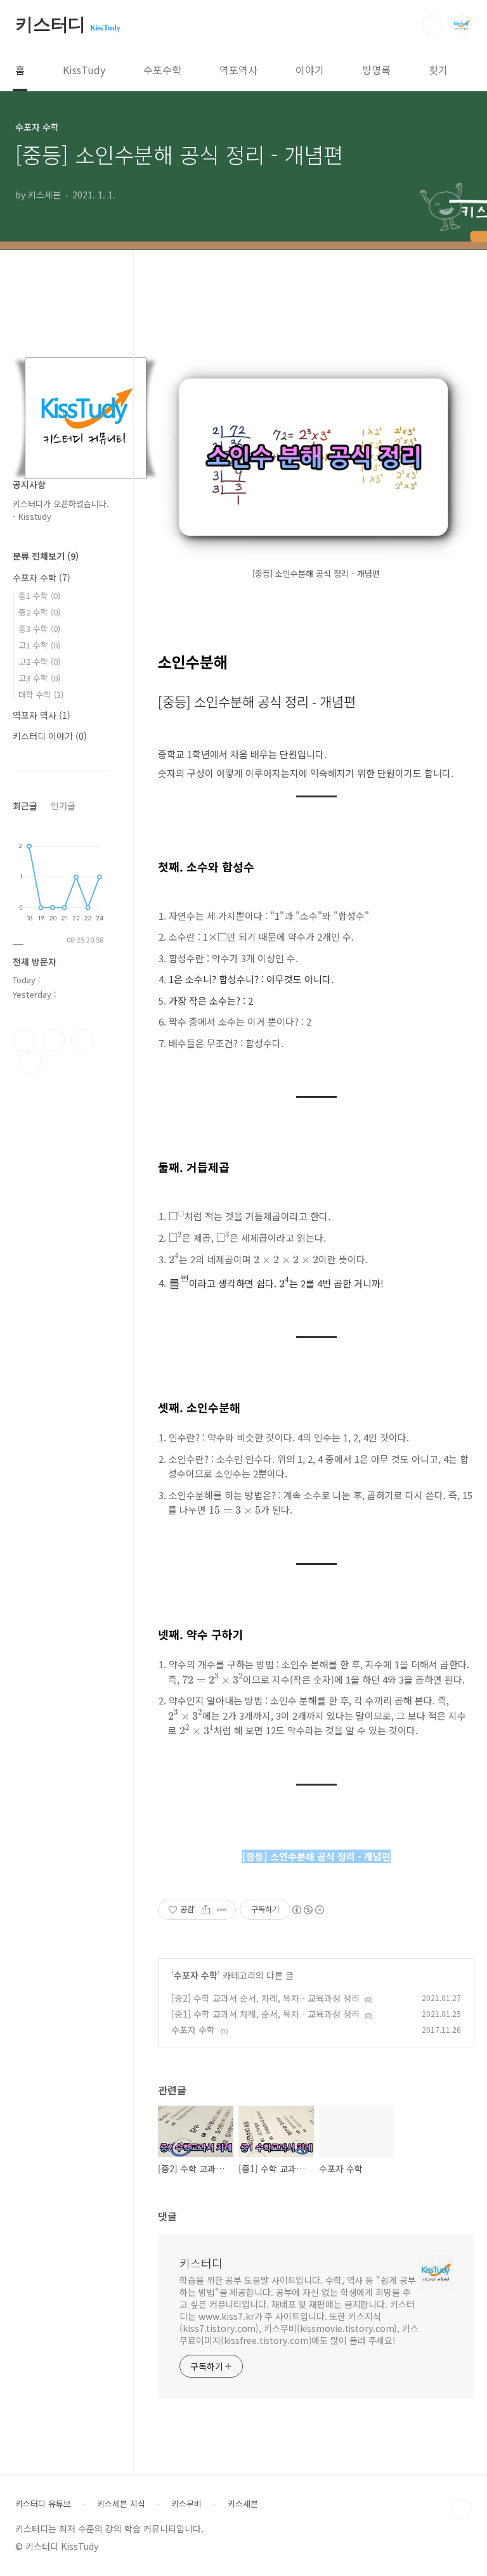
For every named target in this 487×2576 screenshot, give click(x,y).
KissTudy (84, 70)
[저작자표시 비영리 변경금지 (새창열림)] (308, 1910)
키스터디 (68, 24)
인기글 (63, 806)
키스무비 (186, 2504)
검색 (432, 25)
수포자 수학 (196, 1975)
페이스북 (24, 1040)
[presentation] (177, 1215)
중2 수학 (39, 612)
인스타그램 (53, 1040)
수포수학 (162, 70)
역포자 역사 (42, 715)
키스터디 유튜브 (43, 2504)
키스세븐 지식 (121, 2504)
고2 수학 (39, 661)
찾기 (438, 70)
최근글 (25, 806)
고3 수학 (39, 678)
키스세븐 (243, 2504)
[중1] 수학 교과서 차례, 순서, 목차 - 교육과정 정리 (265, 2014)
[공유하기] (206, 1910)
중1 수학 (39, 596)
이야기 (310, 70)
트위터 (82, 1040)
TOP (462, 2509)
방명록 (376, 70)
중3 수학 (39, 628)
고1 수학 (39, 645)
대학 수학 (41, 694)
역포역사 (238, 70)
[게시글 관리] (222, 1910)
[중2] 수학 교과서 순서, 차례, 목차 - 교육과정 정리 (265, 1998)
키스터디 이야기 (50, 736)
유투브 (30, 1063)
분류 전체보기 (46, 556)
